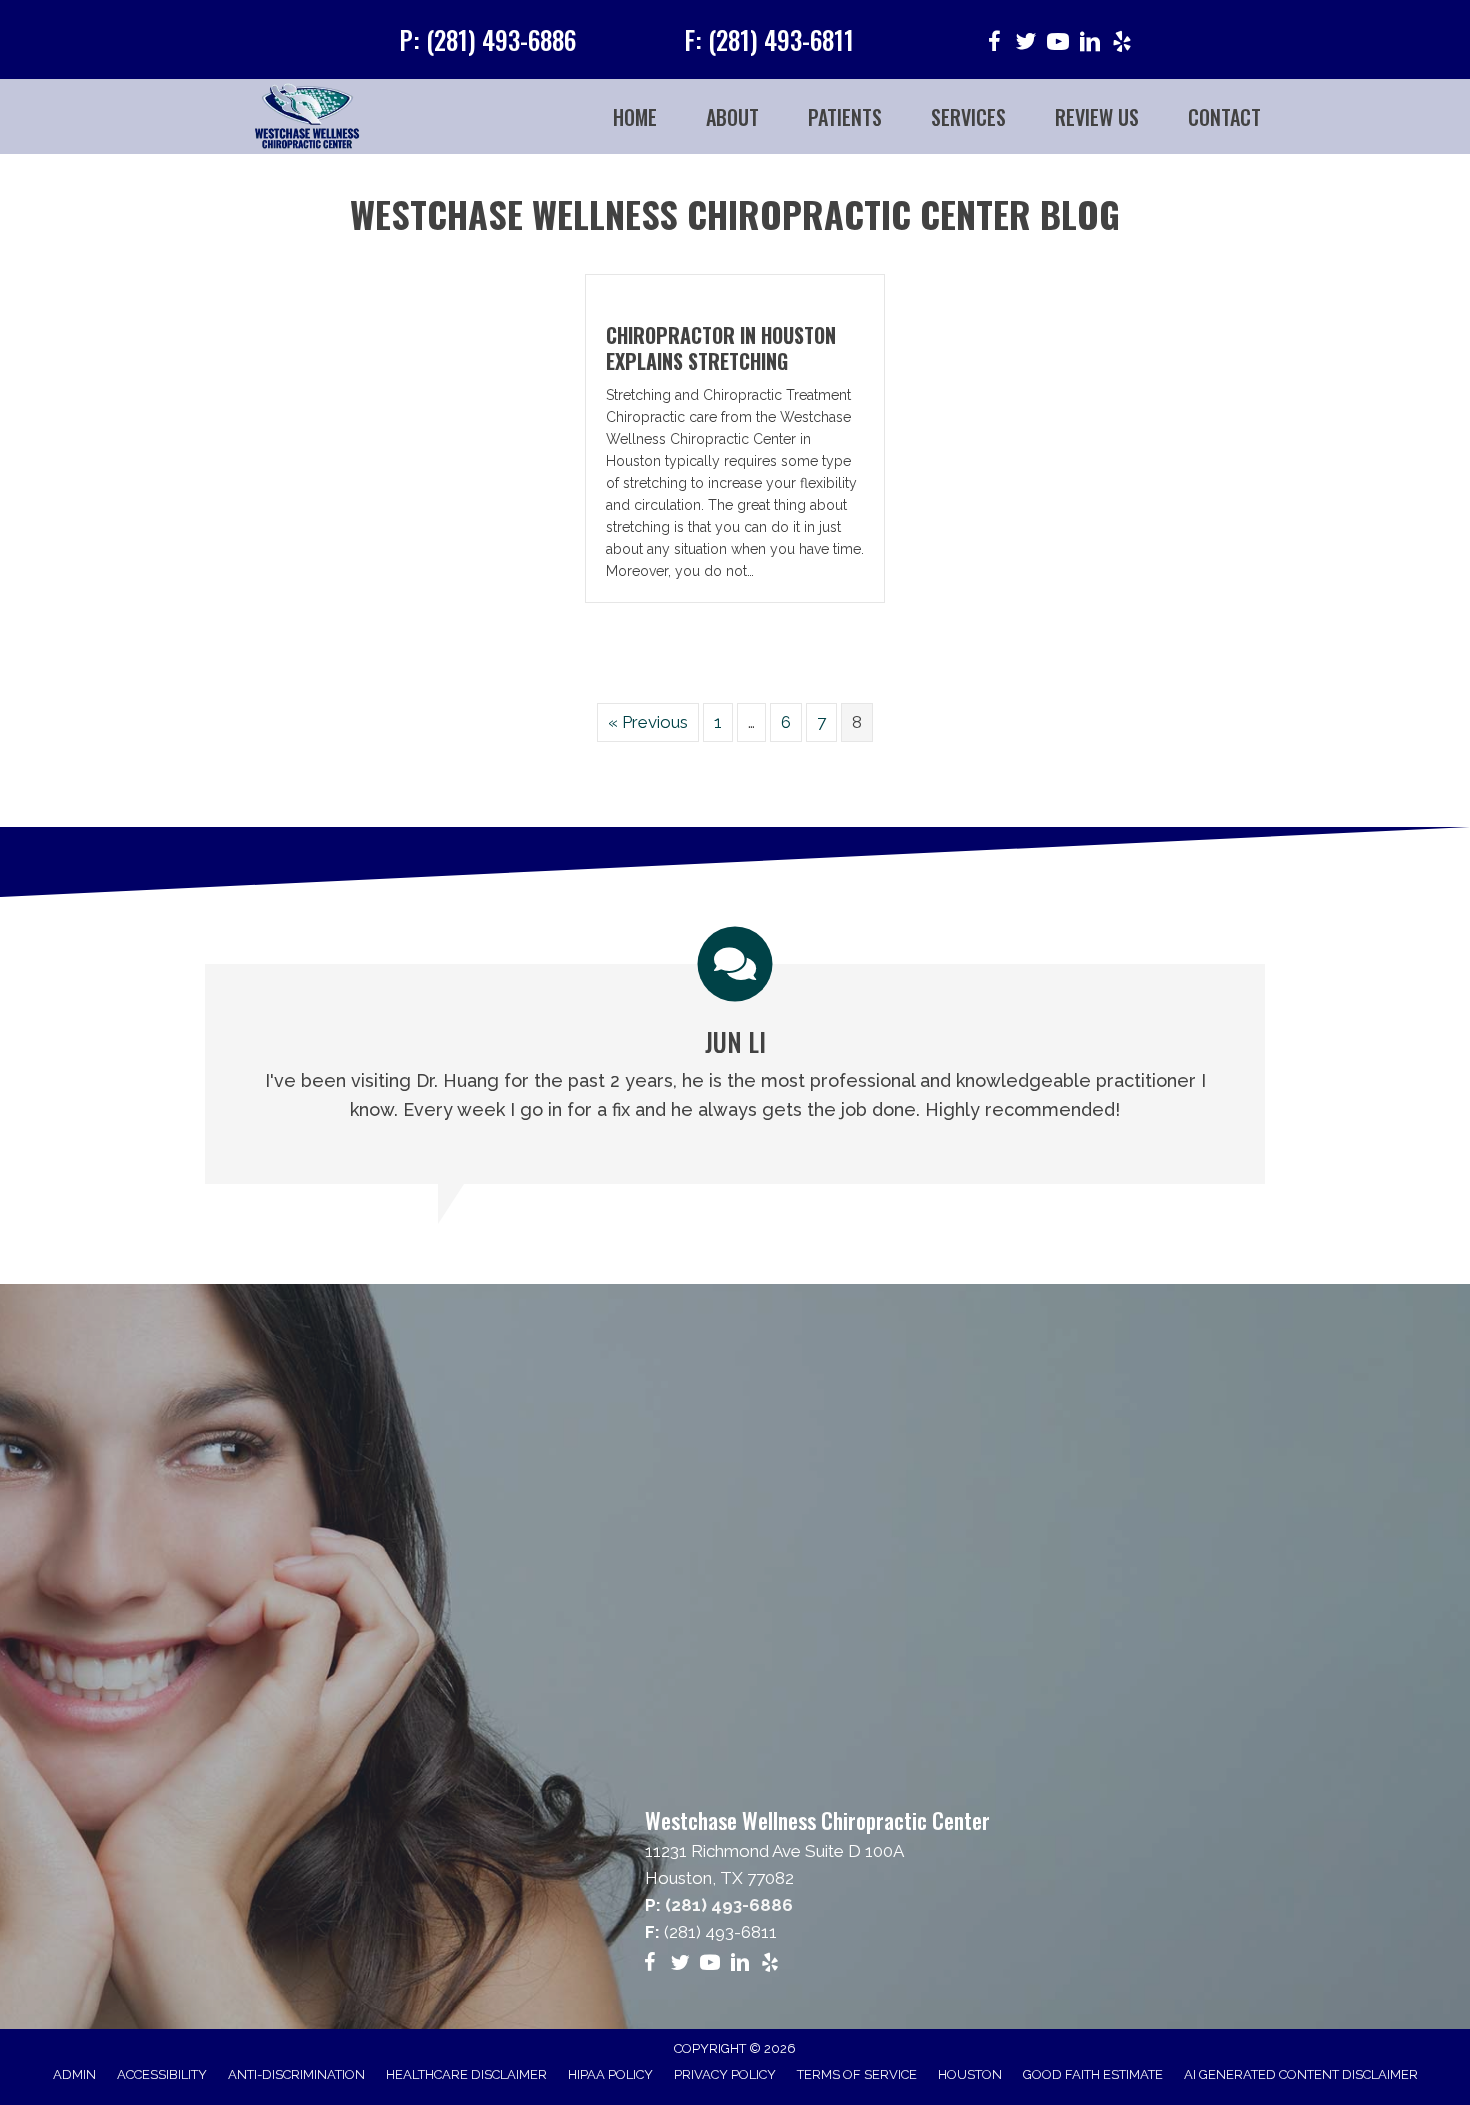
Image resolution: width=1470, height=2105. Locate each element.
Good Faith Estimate (1093, 2074)
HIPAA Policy (610, 2074)
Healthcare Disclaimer (466, 2074)
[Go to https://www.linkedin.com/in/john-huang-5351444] (1090, 44)
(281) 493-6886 (729, 1905)
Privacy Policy (725, 2074)
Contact (1224, 117)
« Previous (648, 722)
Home (635, 117)
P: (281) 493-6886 (487, 39)
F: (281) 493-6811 (769, 39)
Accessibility (162, 2074)
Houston (970, 2074)
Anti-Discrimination (296, 2074)
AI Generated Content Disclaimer (1301, 2074)
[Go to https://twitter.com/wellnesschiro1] (1026, 44)
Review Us (1097, 117)
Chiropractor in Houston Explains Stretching (721, 348)
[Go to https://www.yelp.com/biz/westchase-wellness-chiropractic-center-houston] (1122, 44)
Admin (74, 2074)
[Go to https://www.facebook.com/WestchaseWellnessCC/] (994, 44)
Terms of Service (857, 2074)
